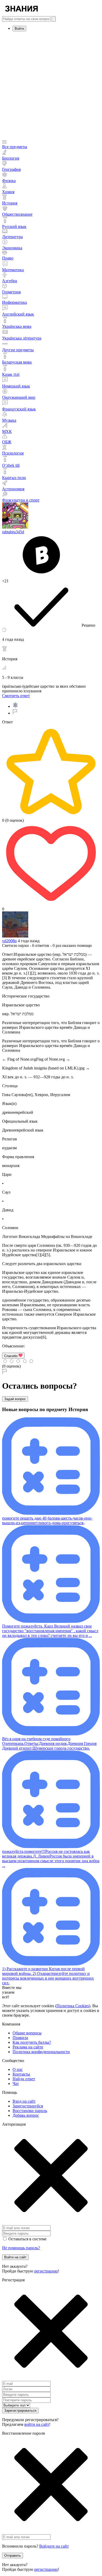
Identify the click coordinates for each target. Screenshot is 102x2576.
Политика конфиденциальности (41, 2052)
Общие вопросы (27, 2033)
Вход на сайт (24, 2101)
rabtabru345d (13, 532)
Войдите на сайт (54, 2546)
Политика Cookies (73, 2006)
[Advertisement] (51, 86)
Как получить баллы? (32, 2042)
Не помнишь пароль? (21, 2248)
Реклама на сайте (28, 2047)
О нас (18, 2069)
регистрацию (46, 2271)
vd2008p (9, 941)
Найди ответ (24, 2079)
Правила (20, 2038)
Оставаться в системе (27, 2239)
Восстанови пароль (30, 2111)
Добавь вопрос (26, 2115)
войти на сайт (37, 2424)
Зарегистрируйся (28, 2106)
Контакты (21, 2074)
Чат (16, 2084)
